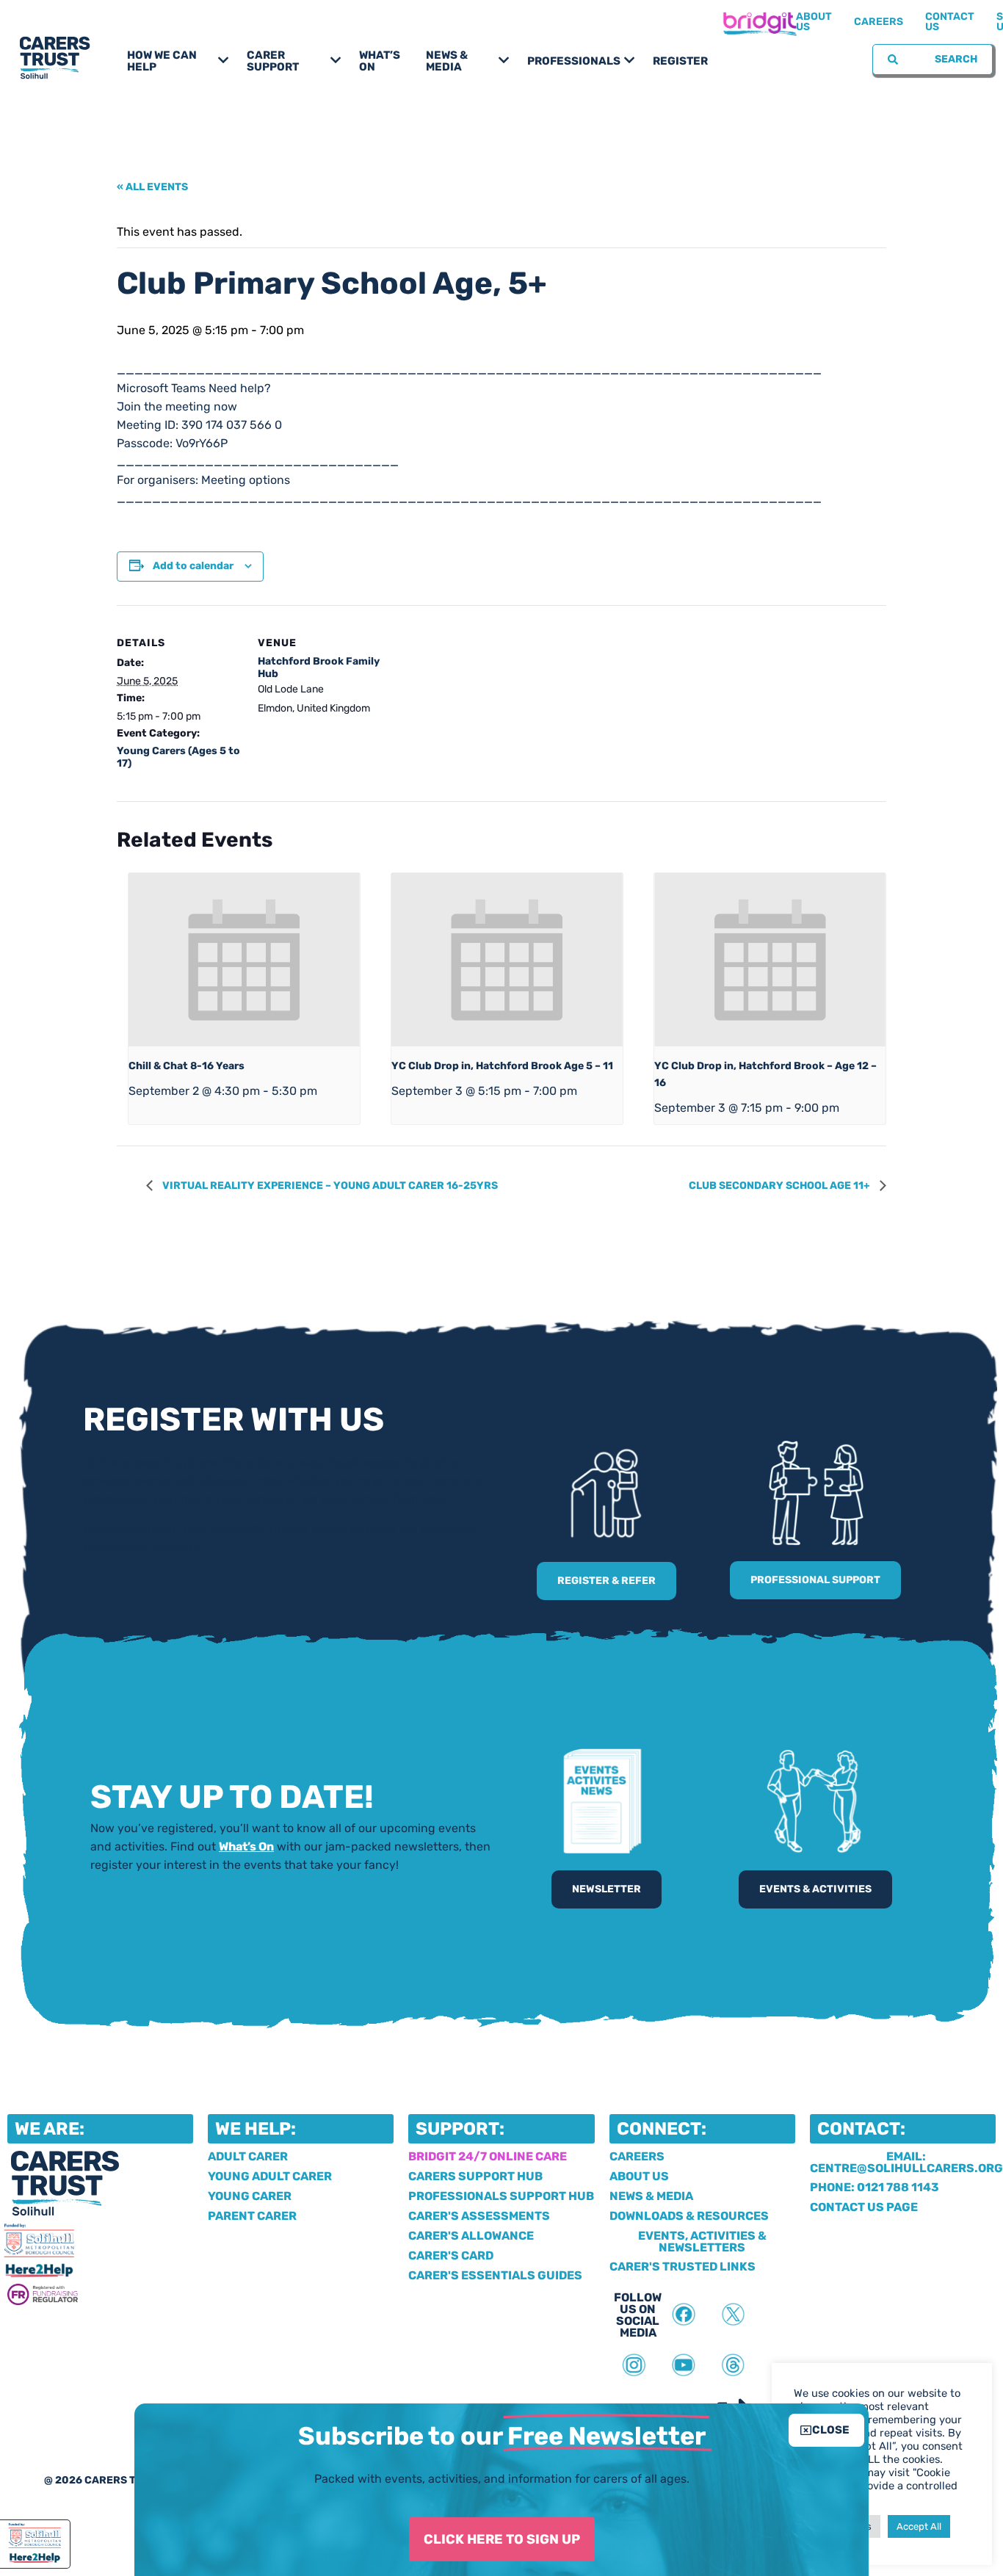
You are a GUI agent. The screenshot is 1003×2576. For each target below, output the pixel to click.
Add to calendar (193, 566)
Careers (879, 22)
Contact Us (950, 22)
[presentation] (244, 960)
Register (680, 61)
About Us (814, 22)
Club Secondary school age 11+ (781, 1186)
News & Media (447, 61)
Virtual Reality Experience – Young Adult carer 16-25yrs (329, 1186)
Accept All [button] (919, 2526)
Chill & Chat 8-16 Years (187, 1066)
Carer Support (273, 61)
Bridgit (759, 22)
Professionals (574, 61)
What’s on (380, 61)
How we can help (162, 61)
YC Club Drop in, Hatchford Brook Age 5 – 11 (502, 1066)
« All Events (152, 187)
